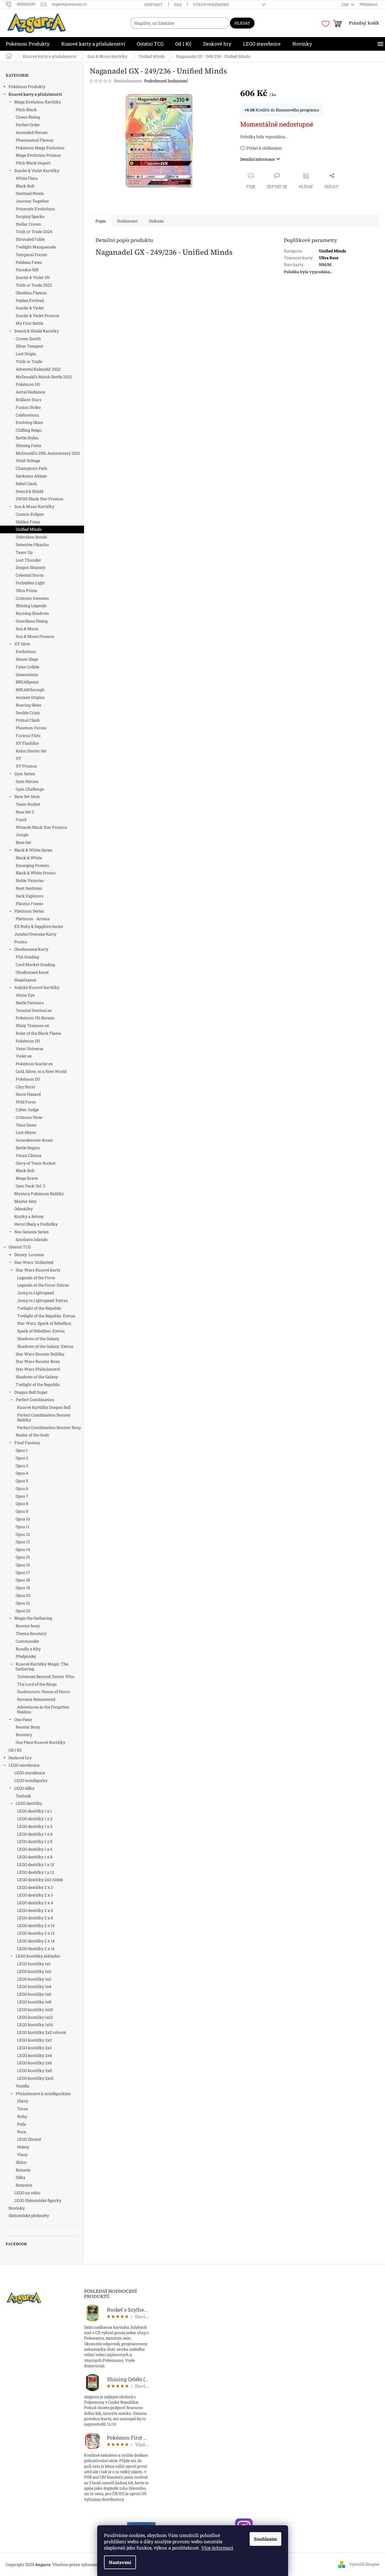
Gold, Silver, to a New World (41, 1071)
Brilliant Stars (28, 400)
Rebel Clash (26, 484)
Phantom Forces (31, 728)
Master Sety (25, 1201)
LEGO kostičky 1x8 (34, 2002)
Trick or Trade (29, 361)
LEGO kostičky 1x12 (35, 2017)
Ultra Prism (27, 590)
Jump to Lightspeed (35, 1293)
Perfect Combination (35, 1400)
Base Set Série (27, 796)
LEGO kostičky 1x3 (34, 1979)
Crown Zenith (28, 339)
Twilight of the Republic (39, 1308)
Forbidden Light (30, 583)
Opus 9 (22, 1511)
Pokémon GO (28, 384)
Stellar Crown (28, 224)
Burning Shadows (32, 613)
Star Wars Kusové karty (38, 1270)
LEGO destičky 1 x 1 (34, 1811)
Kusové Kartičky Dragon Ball (44, 1407)
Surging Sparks (30, 216)
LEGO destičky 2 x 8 (35, 1918)
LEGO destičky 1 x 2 (35, 1819)
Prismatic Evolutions (35, 209)
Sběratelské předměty (29, 2215)
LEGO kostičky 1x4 (34, 1986)
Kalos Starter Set (31, 751)
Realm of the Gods (32, 1435)
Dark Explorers (30, 896)
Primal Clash (28, 720)
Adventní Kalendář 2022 (38, 369)
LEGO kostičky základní (38, 1956)
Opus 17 (23, 1572)
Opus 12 (23, 1534)
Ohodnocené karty (31, 949)
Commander (27, 1641)
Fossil (21, 819)
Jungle (22, 835)
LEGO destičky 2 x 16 (36, 1949)
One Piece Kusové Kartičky (40, 1742)
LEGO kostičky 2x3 (34, 2048)
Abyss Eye (25, 995)
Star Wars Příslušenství (38, 1369)
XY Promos (26, 766)
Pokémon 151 (28, 1041)
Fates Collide (27, 667)
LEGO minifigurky (31, 1780)
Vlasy (22, 2155)
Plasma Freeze (29, 904)
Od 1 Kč (15, 1750)
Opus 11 (23, 1527)
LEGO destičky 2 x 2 (35, 1887)
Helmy (23, 2147)
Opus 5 (22, 1481)
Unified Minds (29, 529)
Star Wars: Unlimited (34, 1262)
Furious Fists (28, 735)
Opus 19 (23, 1588)
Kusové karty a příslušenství (35, 94)
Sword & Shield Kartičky (37, 331)
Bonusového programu (298, 110)
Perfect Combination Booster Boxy (49, 1427)
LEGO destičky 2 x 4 (35, 1903)
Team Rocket (28, 804)
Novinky (17, 2208)
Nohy (22, 2116)
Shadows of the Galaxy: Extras (45, 1346)
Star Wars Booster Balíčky (40, 1354)
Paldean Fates (29, 262)
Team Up (24, 552)
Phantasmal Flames (35, 140)
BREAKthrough (30, 690)
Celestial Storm (30, 575)
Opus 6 (22, 1488)
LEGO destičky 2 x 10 (36, 1925)
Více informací (217, 2548)
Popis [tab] (101, 221)
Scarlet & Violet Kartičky (37, 171)
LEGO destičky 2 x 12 (36, 1933)
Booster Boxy (28, 1727)
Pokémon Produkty (27, 86)
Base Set (23, 842)
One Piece (23, 1719)
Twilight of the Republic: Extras (46, 1316)
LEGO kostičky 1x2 (34, 1971)
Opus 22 (23, 1611)
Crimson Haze (29, 1117)
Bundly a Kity (28, 1649)
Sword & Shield (29, 491)
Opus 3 (22, 1466)
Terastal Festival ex (34, 1010)
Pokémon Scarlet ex (34, 1064)
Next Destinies (29, 888)
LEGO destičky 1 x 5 (35, 1841)
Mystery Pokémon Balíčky (39, 1194)
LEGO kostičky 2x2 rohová (42, 2032)
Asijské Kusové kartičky (37, 987)
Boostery (24, 1735)
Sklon (21, 2162)
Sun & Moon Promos (35, 636)
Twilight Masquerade (36, 247)
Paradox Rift (27, 270)
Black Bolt (25, 186)
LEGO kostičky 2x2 (34, 2040)
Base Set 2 (25, 812)
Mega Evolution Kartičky (38, 102)
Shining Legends (31, 606)
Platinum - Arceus (33, 919)
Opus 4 (22, 1473)
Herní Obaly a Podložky (36, 1224)
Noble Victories (30, 880)
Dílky (21, 2177)
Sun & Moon (27, 629)
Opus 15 (23, 1557)
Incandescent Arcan (34, 1140)
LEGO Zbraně (29, 2139)
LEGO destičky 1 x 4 (35, 1834)
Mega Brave (27, 1178)
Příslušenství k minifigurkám (43, 2094)
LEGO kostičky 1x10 (35, 2009)
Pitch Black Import (33, 163)
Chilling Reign (29, 430)
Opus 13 (23, 1542)
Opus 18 (23, 1580)
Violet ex (24, 1056)
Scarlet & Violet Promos (37, 316)
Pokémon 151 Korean (35, 1018)
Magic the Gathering (33, 1618)
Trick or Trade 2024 (34, 231)
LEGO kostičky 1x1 (34, 1964)
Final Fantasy (27, 1443)
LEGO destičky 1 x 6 (35, 1849)
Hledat (242, 23)
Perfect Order (28, 125)
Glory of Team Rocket (36, 1163)
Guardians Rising (32, 621)
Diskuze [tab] (156, 221)
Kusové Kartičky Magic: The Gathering (42, 1666)
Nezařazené (25, 980)
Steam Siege (27, 659)
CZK (346, 5)
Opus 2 (22, 1458)
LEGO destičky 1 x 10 (36, 1864)
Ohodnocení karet (32, 972)
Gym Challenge (30, 789)
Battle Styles (27, 438)
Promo (21, 942)
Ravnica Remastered (36, 1699)
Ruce (22, 2132)
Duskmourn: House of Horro (44, 1692)
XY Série (22, 644)
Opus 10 (23, 1519)
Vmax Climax (28, 1155)
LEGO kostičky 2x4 (34, 2055)
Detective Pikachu (32, 545)
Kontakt (154, 5)
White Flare (27, 178)
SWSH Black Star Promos (39, 499)
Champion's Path (31, 468)
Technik (23, 1796)
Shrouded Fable (30, 239)
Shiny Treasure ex (32, 1025)
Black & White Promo (36, 873)
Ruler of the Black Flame (38, 1033)
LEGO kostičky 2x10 (35, 2078)
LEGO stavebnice (24, 1765)
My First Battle (29, 323)
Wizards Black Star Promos (41, 827)
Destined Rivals (30, 193)
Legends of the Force (36, 1278)
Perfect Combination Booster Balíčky (44, 1417)
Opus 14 (23, 1549)
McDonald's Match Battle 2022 (44, 377)
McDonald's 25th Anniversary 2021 (48, 453)
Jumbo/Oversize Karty (35, 934)
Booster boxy (28, 1626)
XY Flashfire (27, 743)
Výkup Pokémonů (211, 5)
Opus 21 (23, 1603)
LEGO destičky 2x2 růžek (40, 1880)
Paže (22, 2124)
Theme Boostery (31, 1633)
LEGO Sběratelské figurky (38, 2200)
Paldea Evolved (30, 300)
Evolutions (26, 651)
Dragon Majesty (30, 567)
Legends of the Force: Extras (43, 1285)
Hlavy (23, 2101)
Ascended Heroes (32, 132)
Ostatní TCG (20, 1247)
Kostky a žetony (29, 1216)
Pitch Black (26, 110)
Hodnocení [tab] (127, 221)
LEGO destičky (29, 1803)
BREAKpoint (27, 682)
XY (19, 758)
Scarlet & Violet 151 (33, 277)
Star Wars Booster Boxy (38, 1361)
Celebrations (27, 415)
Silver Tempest (29, 346)
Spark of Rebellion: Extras (41, 1331)
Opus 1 (22, 1450)
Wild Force (26, 1102)
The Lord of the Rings (37, 1684)
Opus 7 (22, 1496)
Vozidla (23, 2086)
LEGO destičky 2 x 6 (35, 1910)
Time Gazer (26, 1125)
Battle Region (28, 1148)
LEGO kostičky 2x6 (34, 2063)
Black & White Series (33, 850)
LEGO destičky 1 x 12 (36, 1872)
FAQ (178, 5)
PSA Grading (27, 957)
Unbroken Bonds (31, 537)
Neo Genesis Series (31, 1232)
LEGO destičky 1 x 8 (35, 1857)
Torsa (23, 2109)
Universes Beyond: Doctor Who (46, 1676)
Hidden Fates (28, 522)
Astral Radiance (30, 392)
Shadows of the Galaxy (38, 1339)
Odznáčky (24, 1209)
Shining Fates (28, 445)
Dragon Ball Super (31, 1392)
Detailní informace (257, 159)
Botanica (24, 2185)
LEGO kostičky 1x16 (35, 2025)
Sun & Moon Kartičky (34, 506)
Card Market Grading (35, 965)
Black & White (29, 858)
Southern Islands (32, 1239)
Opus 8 (22, 1504)
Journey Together (32, 201)
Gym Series (25, 774)
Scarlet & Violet (30, 308)
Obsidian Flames (31, 293)
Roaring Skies (28, 705)
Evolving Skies (29, 422)
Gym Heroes (27, 781)
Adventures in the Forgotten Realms (43, 1709)
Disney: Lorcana (29, 1255)
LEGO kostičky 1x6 (34, 1994)
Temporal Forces (31, 255)
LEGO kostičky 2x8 (34, 2070)
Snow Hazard (28, 1094)
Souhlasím (265, 2539)
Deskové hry (20, 1758)
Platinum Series (29, 911)
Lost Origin (26, 354)
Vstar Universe (29, 1049)
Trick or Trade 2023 (34, 285)
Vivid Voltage (28, 461)
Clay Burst (25, 1087)
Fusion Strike (28, 407)
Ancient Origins (30, 697)
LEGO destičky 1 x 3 (35, 1826)
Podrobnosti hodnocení (166, 81)
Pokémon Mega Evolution (40, 148)
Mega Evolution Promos (38, 155)
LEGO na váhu (27, 2193)
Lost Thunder (28, 560)
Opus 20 (23, 1595)
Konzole (23, 2170)
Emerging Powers (32, 865)
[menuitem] (28, 44)
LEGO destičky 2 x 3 (35, 1895)
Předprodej (26, 1656)
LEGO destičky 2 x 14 (36, 1941)
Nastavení (120, 2562)
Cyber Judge (27, 1110)
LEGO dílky (24, 1788)
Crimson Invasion (32, 598)
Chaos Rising (28, 117)
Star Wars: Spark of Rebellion (44, 1323)
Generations (27, 674)
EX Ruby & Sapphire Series (39, 926)
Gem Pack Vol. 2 (30, 1186)
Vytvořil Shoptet (364, 2564)
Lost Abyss (26, 1132)
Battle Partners (30, 1003)
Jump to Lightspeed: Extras (42, 1300)
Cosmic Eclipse (30, 514)
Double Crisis (28, 713)
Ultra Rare (329, 258)
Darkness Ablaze (31, 476)
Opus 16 (23, 1565)
